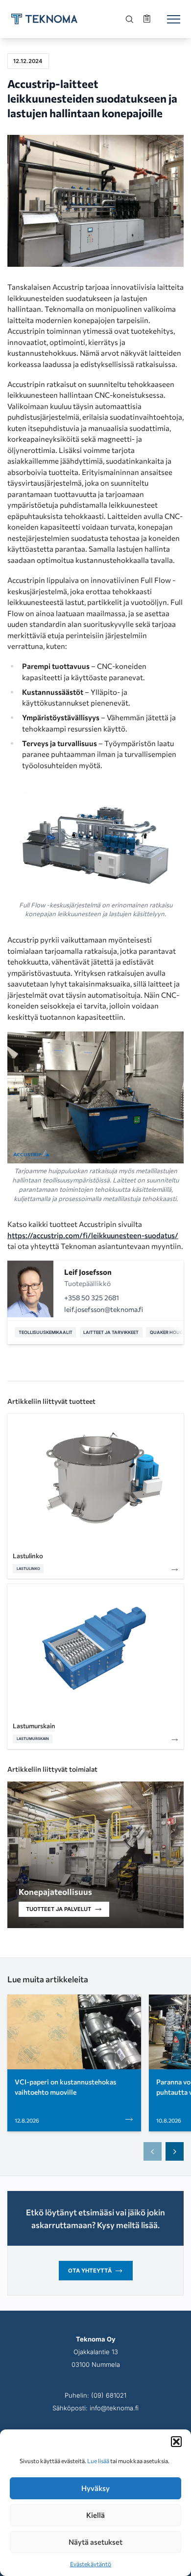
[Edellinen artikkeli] (153, 2151)
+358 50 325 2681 (92, 1298)
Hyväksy (95, 2488)
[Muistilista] (148, 19)
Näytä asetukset (95, 2542)
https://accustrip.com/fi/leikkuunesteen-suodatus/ (93, 1235)
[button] (176, 2442)
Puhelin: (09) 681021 (95, 2395)
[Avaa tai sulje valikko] (173, 19)
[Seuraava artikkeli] (175, 2151)
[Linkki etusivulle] (44, 19)
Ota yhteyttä (90, 2271)
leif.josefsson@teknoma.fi (104, 1309)
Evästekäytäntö (91, 2564)
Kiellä (95, 2515)
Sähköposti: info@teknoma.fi (95, 2408)
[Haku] (130, 19)
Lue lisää (98, 2461)
